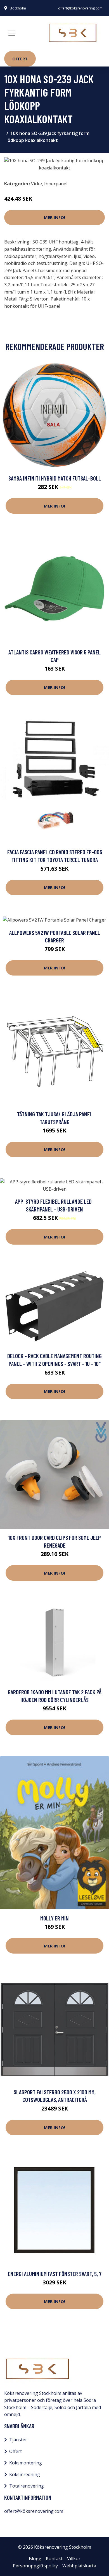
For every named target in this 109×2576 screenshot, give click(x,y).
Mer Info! (54, 217)
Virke (36, 184)
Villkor (74, 2558)
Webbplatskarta (79, 2566)
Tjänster (18, 2440)
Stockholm (18, 8)
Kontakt (54, 2558)
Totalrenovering (27, 2486)
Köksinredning (25, 2474)
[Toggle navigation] (12, 33)
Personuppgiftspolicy (35, 2566)
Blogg (35, 2558)
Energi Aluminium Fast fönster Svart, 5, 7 (55, 2274)
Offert (20, 59)
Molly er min (54, 1918)
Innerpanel (56, 184)
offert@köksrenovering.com (80, 8)
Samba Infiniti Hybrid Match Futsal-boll (55, 478)
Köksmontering (26, 2463)
